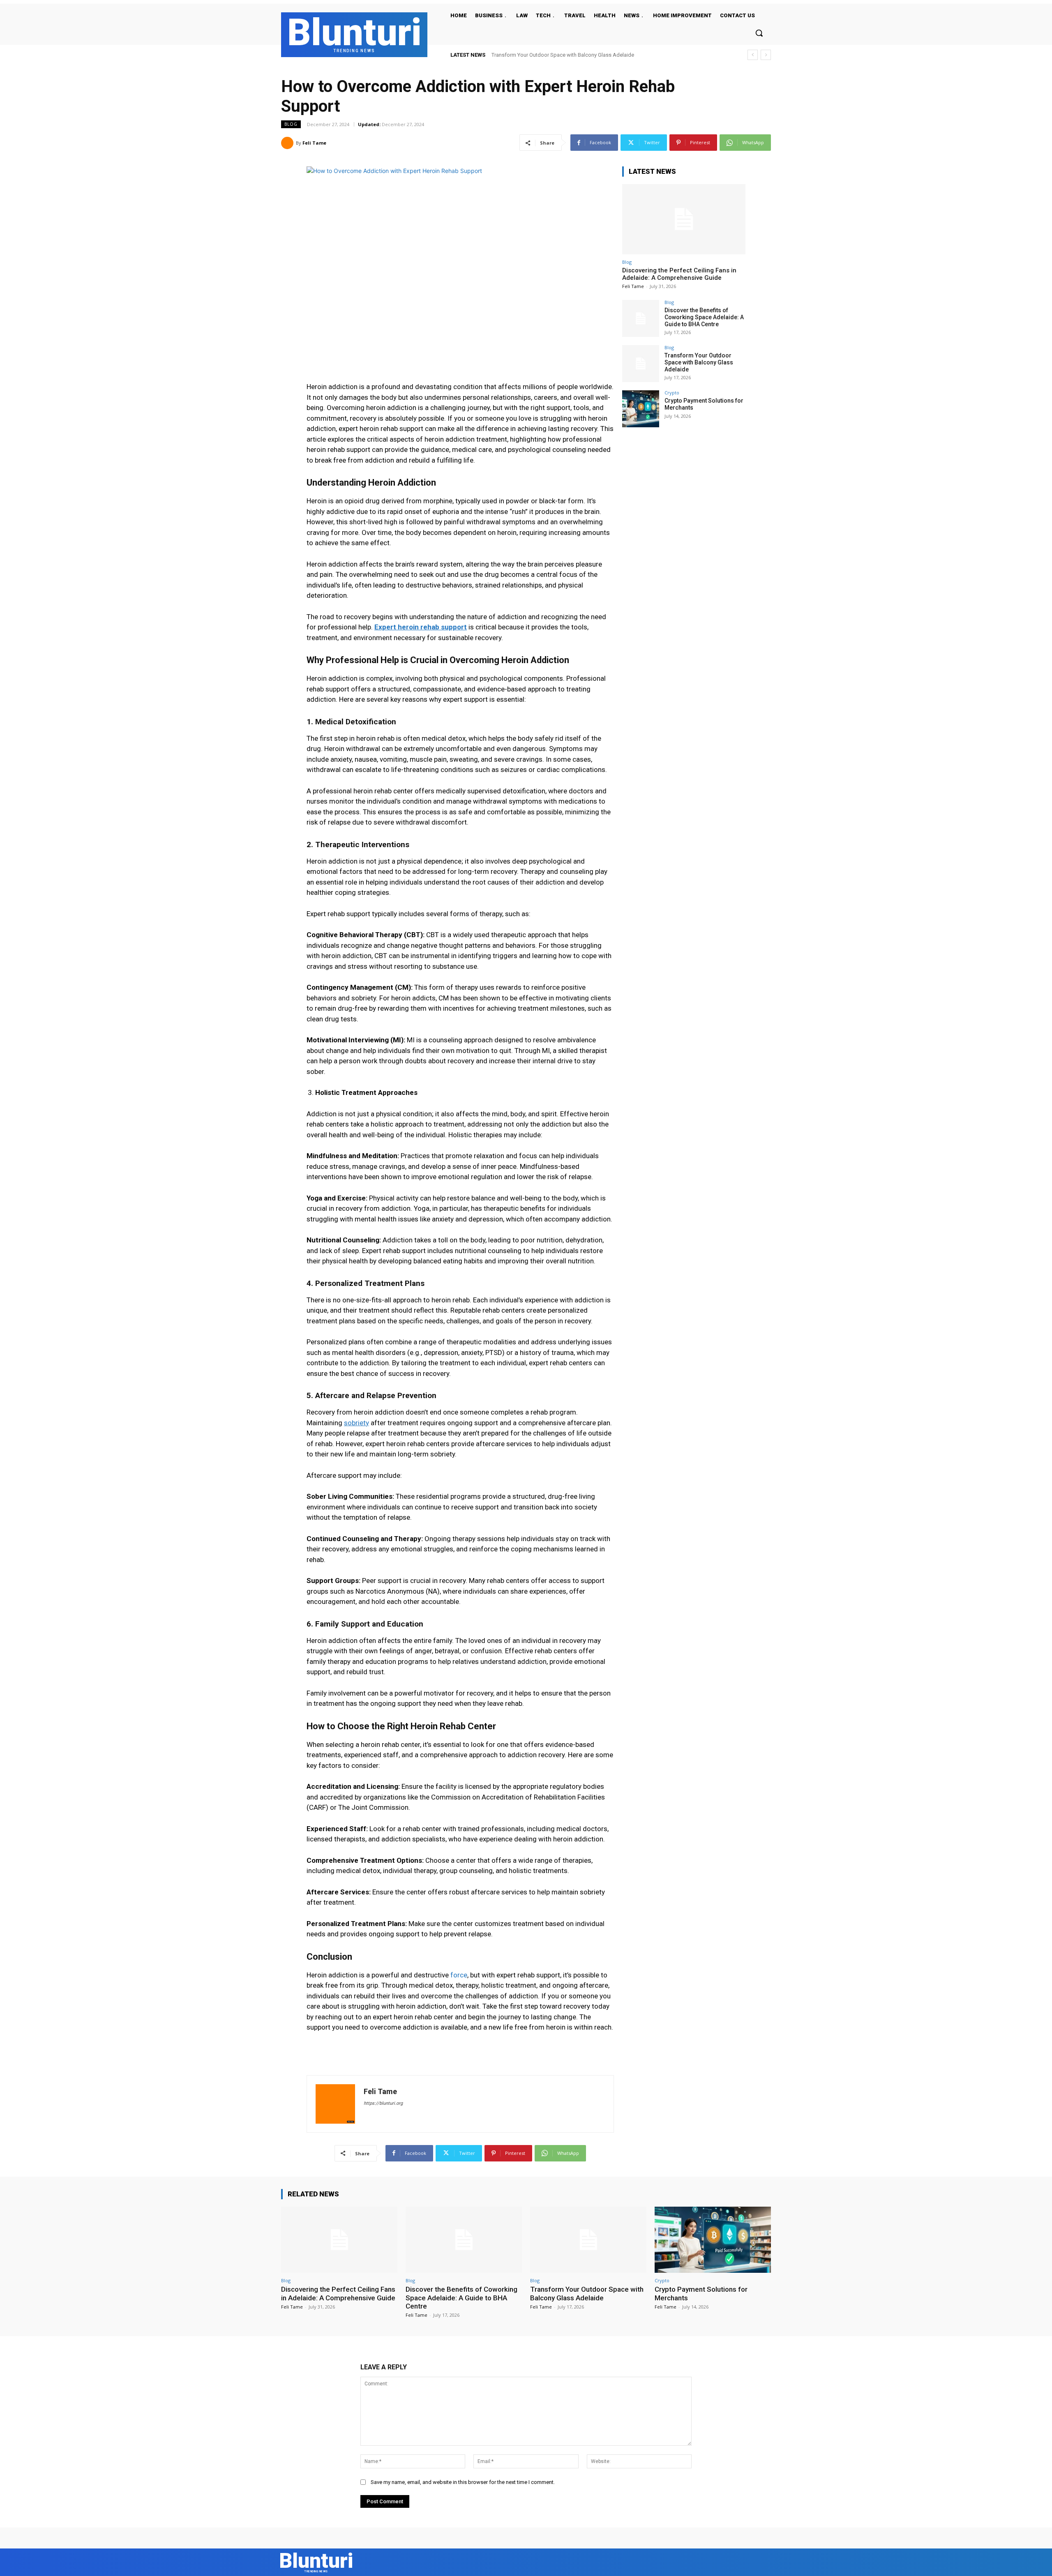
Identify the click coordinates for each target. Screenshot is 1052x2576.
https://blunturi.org (383, 2103)
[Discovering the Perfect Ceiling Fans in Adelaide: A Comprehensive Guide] (684, 219)
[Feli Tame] (288, 143)
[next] (766, 55)
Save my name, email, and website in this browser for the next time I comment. (463, 2482)
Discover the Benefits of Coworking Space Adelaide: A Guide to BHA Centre (704, 317)
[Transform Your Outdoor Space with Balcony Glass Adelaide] (641, 364)
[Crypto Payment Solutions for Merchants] (641, 409)
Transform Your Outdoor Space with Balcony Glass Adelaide (699, 362)
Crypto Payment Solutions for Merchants (539, 55)
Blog (291, 124)
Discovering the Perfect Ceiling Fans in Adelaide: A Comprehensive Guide (679, 274)
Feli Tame (314, 143)
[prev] (753, 55)
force (459, 1975)
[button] (759, 33)
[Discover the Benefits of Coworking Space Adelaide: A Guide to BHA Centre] (641, 318)
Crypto (672, 393)
